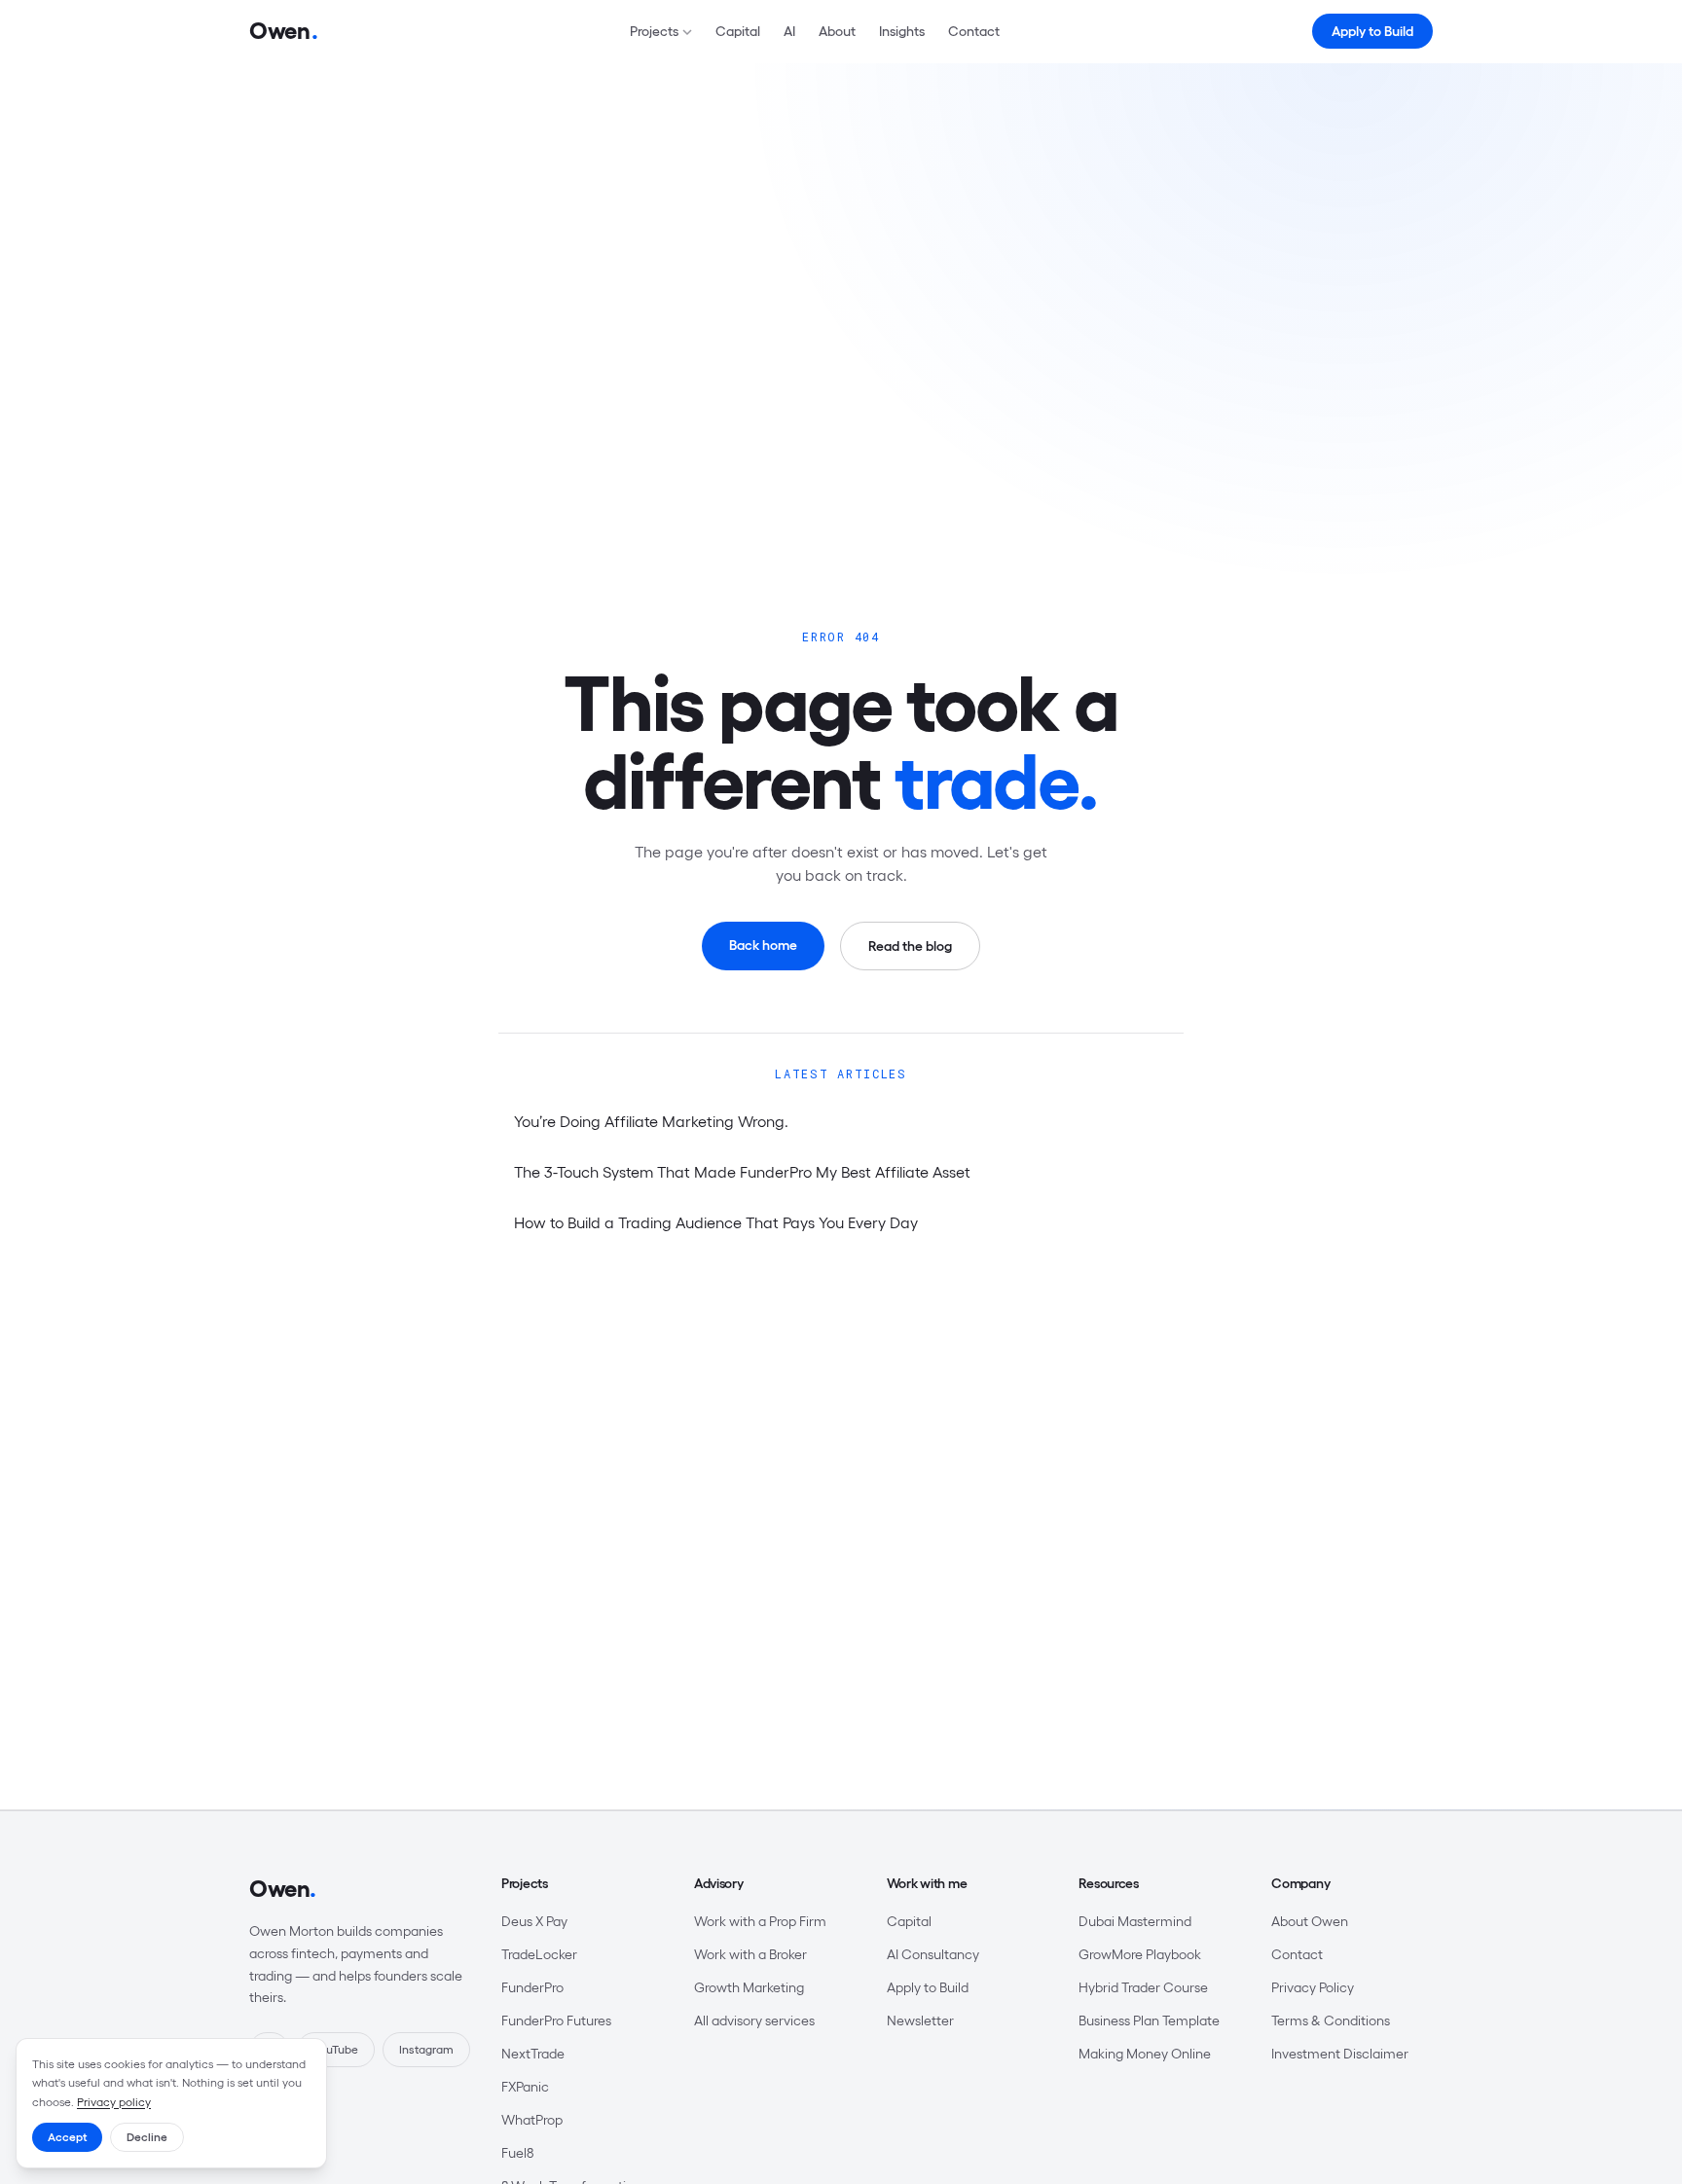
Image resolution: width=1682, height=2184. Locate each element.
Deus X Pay (534, 1921)
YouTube (336, 2049)
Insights (902, 31)
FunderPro (532, 1987)
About (837, 31)
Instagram (426, 2049)
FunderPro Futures (556, 2020)
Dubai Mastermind (1135, 1921)
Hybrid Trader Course (1143, 1987)
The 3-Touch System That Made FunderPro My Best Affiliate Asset (742, 1172)
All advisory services (754, 2020)
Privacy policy (114, 2102)
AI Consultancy (933, 1954)
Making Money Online (1145, 2054)
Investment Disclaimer (1340, 2054)
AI (789, 31)
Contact (974, 31)
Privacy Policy (1313, 1987)
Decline (147, 2137)
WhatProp (532, 2120)
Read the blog (910, 946)
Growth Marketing (749, 1987)
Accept (67, 2137)
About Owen (1310, 1921)
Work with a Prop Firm (760, 1921)
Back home (763, 945)
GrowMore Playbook (1140, 1954)
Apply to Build (1372, 31)
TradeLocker (539, 1954)
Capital (738, 31)
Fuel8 (517, 2153)
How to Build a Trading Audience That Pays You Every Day (716, 1222)
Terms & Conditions (1331, 2020)
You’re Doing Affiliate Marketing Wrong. (651, 1121)
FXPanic (525, 2087)
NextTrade (533, 2054)
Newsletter (920, 2020)
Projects (654, 31)
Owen (283, 1889)
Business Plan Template (1149, 2020)
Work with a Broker (750, 1954)
